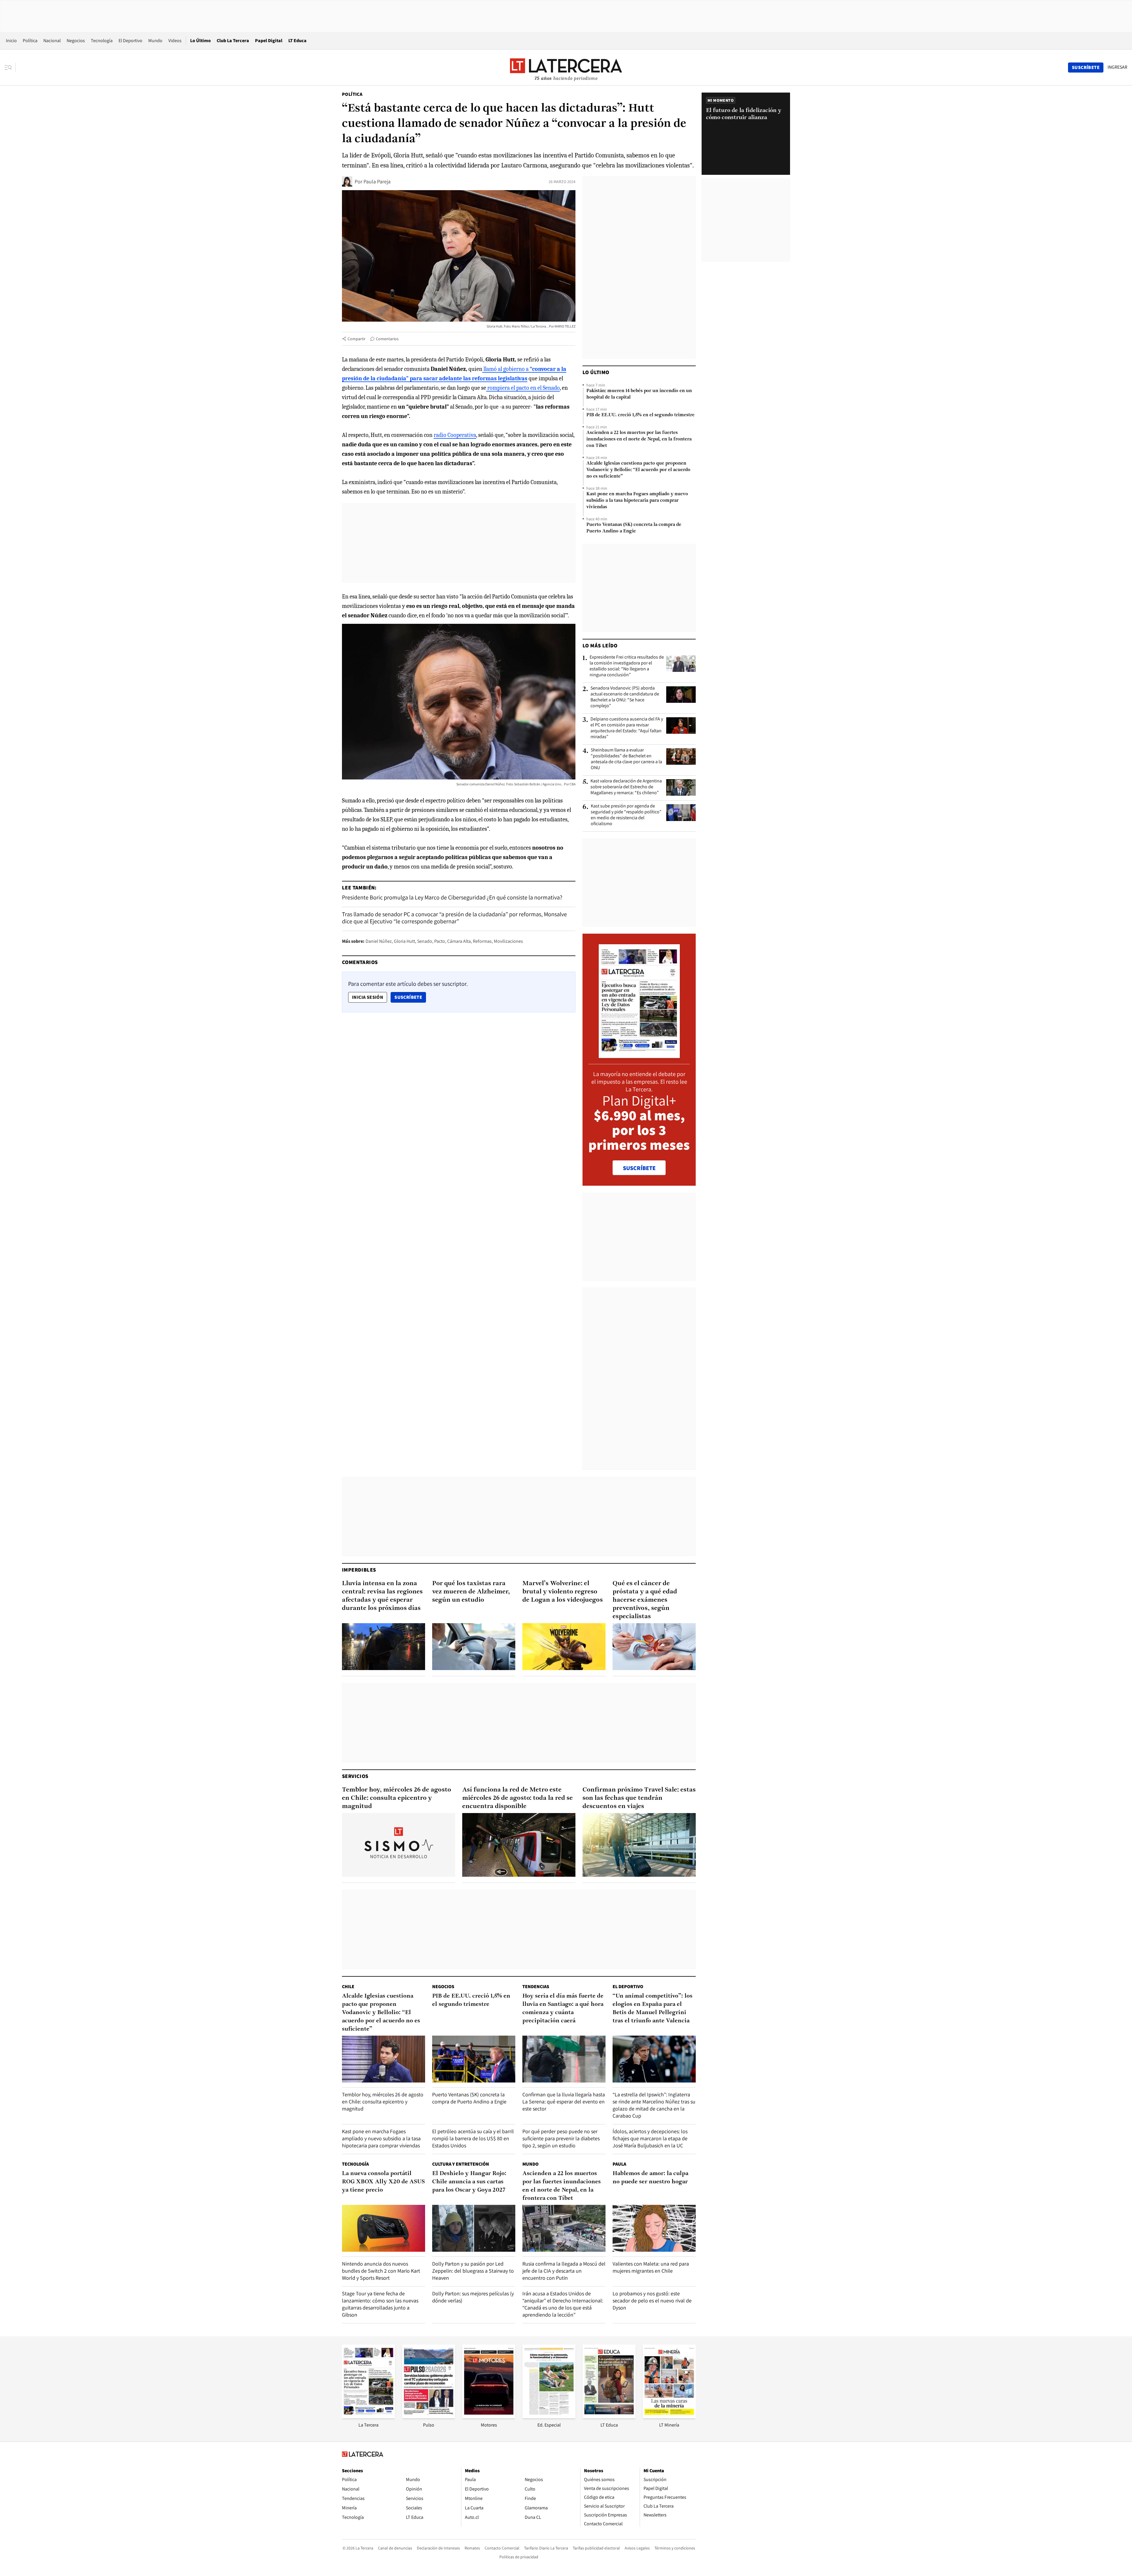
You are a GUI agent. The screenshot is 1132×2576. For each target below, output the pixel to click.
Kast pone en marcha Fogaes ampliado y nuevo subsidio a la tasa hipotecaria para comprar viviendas (637, 501)
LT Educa (297, 41)
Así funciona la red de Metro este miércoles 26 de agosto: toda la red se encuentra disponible (518, 1798)
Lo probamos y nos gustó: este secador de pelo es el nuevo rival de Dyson (652, 2301)
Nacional (52, 41)
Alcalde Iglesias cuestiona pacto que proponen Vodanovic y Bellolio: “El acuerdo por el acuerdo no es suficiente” (638, 470)
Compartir (357, 339)
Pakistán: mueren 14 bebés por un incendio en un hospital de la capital (639, 394)
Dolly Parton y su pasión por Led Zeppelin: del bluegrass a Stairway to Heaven (473, 2271)
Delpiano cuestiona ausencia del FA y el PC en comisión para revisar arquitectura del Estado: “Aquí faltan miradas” (627, 728)
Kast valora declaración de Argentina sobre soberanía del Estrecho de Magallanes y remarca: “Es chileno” (626, 787)
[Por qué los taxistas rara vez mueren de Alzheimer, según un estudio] (474, 1647)
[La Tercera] (368, 2416)
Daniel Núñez (379, 941)
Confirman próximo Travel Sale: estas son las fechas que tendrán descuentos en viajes (639, 1798)
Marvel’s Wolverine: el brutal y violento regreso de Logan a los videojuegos (563, 1592)
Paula (619, 2164)
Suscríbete (410, 997)
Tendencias (536, 1987)
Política (30, 41)
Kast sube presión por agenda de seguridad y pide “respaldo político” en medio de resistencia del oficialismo (626, 815)
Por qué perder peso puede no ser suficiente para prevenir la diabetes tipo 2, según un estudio (561, 2138)
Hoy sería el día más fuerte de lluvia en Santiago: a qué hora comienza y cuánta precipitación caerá (563, 2009)
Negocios (76, 41)
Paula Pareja (377, 181)
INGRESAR (1117, 67)
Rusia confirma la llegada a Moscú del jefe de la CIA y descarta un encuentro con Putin (564, 2271)
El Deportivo (130, 41)
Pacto (440, 941)
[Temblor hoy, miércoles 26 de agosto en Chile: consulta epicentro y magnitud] (399, 1845)
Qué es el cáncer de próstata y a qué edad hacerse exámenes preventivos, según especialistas (645, 1600)
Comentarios (387, 339)
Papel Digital (269, 41)
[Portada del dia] (639, 1055)
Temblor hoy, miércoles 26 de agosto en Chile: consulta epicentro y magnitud (396, 1798)
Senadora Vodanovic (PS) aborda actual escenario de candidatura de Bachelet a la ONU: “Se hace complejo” (625, 697)
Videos (175, 41)
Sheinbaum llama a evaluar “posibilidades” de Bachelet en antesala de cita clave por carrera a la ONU (626, 759)
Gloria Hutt (404, 941)
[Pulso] (429, 2416)
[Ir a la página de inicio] (566, 67)
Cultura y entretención (461, 2164)
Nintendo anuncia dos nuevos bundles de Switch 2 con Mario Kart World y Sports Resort (381, 2271)
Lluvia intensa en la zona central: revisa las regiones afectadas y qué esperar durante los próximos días (382, 1596)
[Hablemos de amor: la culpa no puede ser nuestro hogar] (654, 2228)
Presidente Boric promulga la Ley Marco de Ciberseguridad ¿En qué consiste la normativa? (452, 897)
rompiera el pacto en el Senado (523, 388)
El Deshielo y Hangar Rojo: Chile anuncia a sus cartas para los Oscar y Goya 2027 (469, 2182)
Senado (425, 941)
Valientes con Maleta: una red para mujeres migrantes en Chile (651, 2267)
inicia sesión (368, 997)
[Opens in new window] (489, 2416)
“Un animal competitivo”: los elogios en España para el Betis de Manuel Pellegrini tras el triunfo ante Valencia (653, 2009)
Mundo (155, 41)
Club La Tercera (233, 41)
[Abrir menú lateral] (10, 68)
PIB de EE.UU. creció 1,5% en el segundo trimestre (640, 415)
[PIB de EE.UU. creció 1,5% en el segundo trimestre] (474, 2059)
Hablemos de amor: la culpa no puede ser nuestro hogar (650, 2178)
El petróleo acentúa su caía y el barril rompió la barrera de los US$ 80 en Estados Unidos (473, 2138)
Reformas (482, 941)
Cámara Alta (459, 941)
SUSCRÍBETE (639, 1168)
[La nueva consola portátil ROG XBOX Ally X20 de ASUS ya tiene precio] (384, 2228)
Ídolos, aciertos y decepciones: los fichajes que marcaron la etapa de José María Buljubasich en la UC (650, 2138)
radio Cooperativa (455, 435)
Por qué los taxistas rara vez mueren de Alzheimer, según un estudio (471, 1592)
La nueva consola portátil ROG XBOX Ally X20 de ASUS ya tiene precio (383, 2182)
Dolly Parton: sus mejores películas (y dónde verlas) (473, 2297)
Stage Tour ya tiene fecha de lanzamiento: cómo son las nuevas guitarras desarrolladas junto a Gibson (380, 2304)
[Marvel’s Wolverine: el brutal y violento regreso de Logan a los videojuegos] (564, 1647)
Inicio (11, 41)
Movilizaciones (508, 941)
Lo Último (200, 41)
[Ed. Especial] (549, 2416)
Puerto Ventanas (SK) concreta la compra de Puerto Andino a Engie (634, 528)
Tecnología (102, 41)
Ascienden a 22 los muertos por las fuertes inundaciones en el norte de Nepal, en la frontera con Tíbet (639, 439)
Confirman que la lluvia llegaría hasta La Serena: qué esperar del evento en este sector (564, 2102)
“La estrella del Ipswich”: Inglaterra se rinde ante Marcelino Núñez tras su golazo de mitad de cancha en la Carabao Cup (654, 2105)
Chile (348, 1987)
